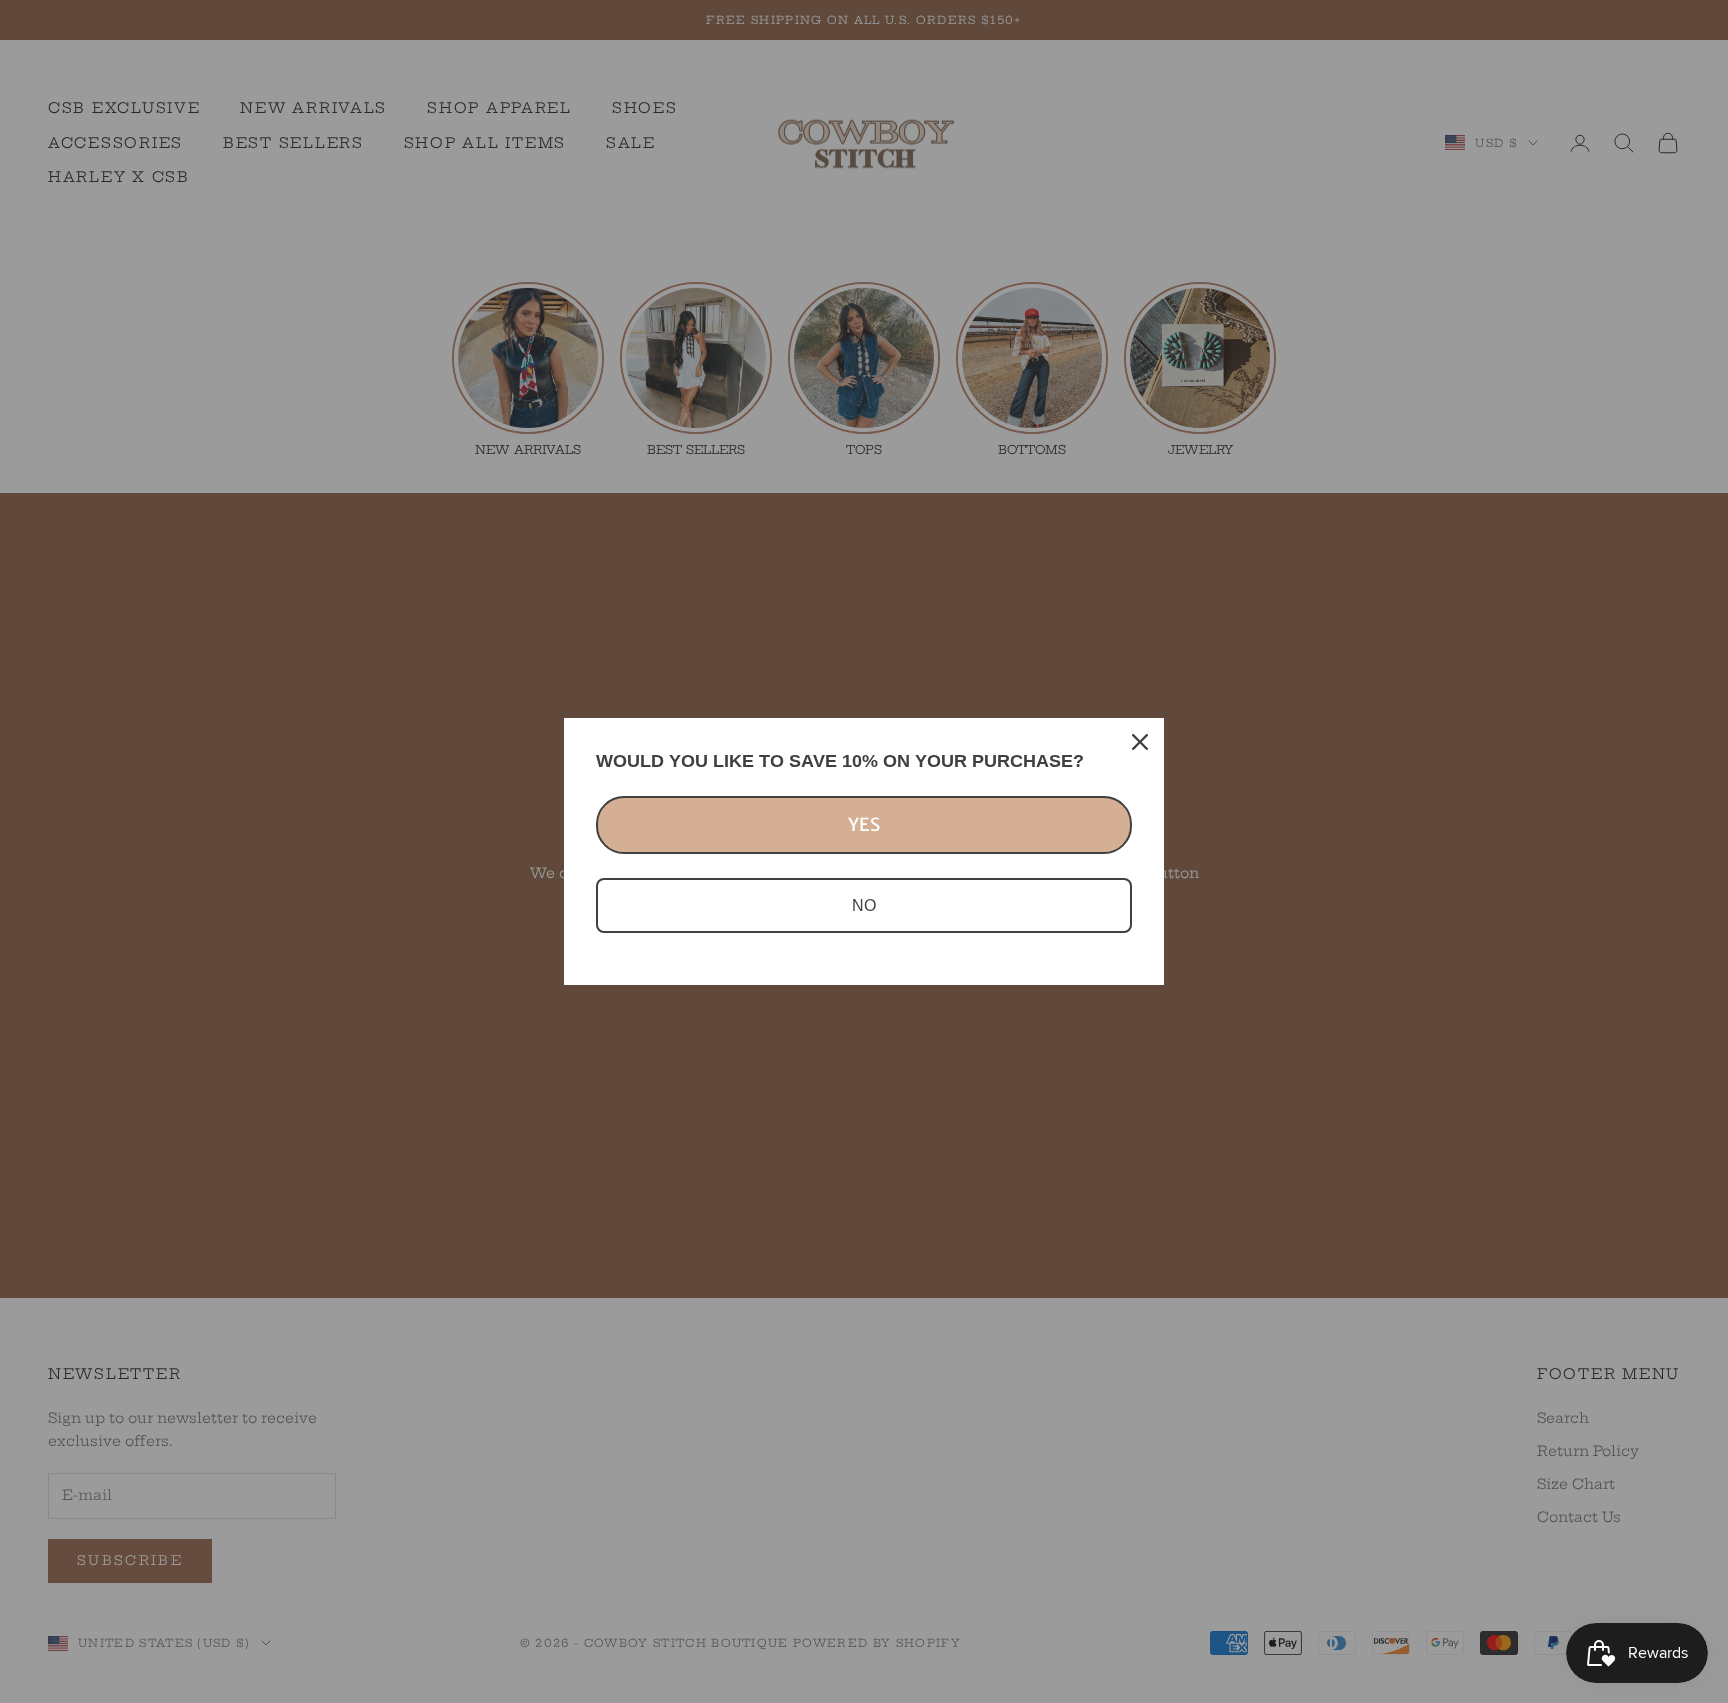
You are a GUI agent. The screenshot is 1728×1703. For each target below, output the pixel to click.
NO (864, 905)
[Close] (1140, 742)
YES (864, 824)
